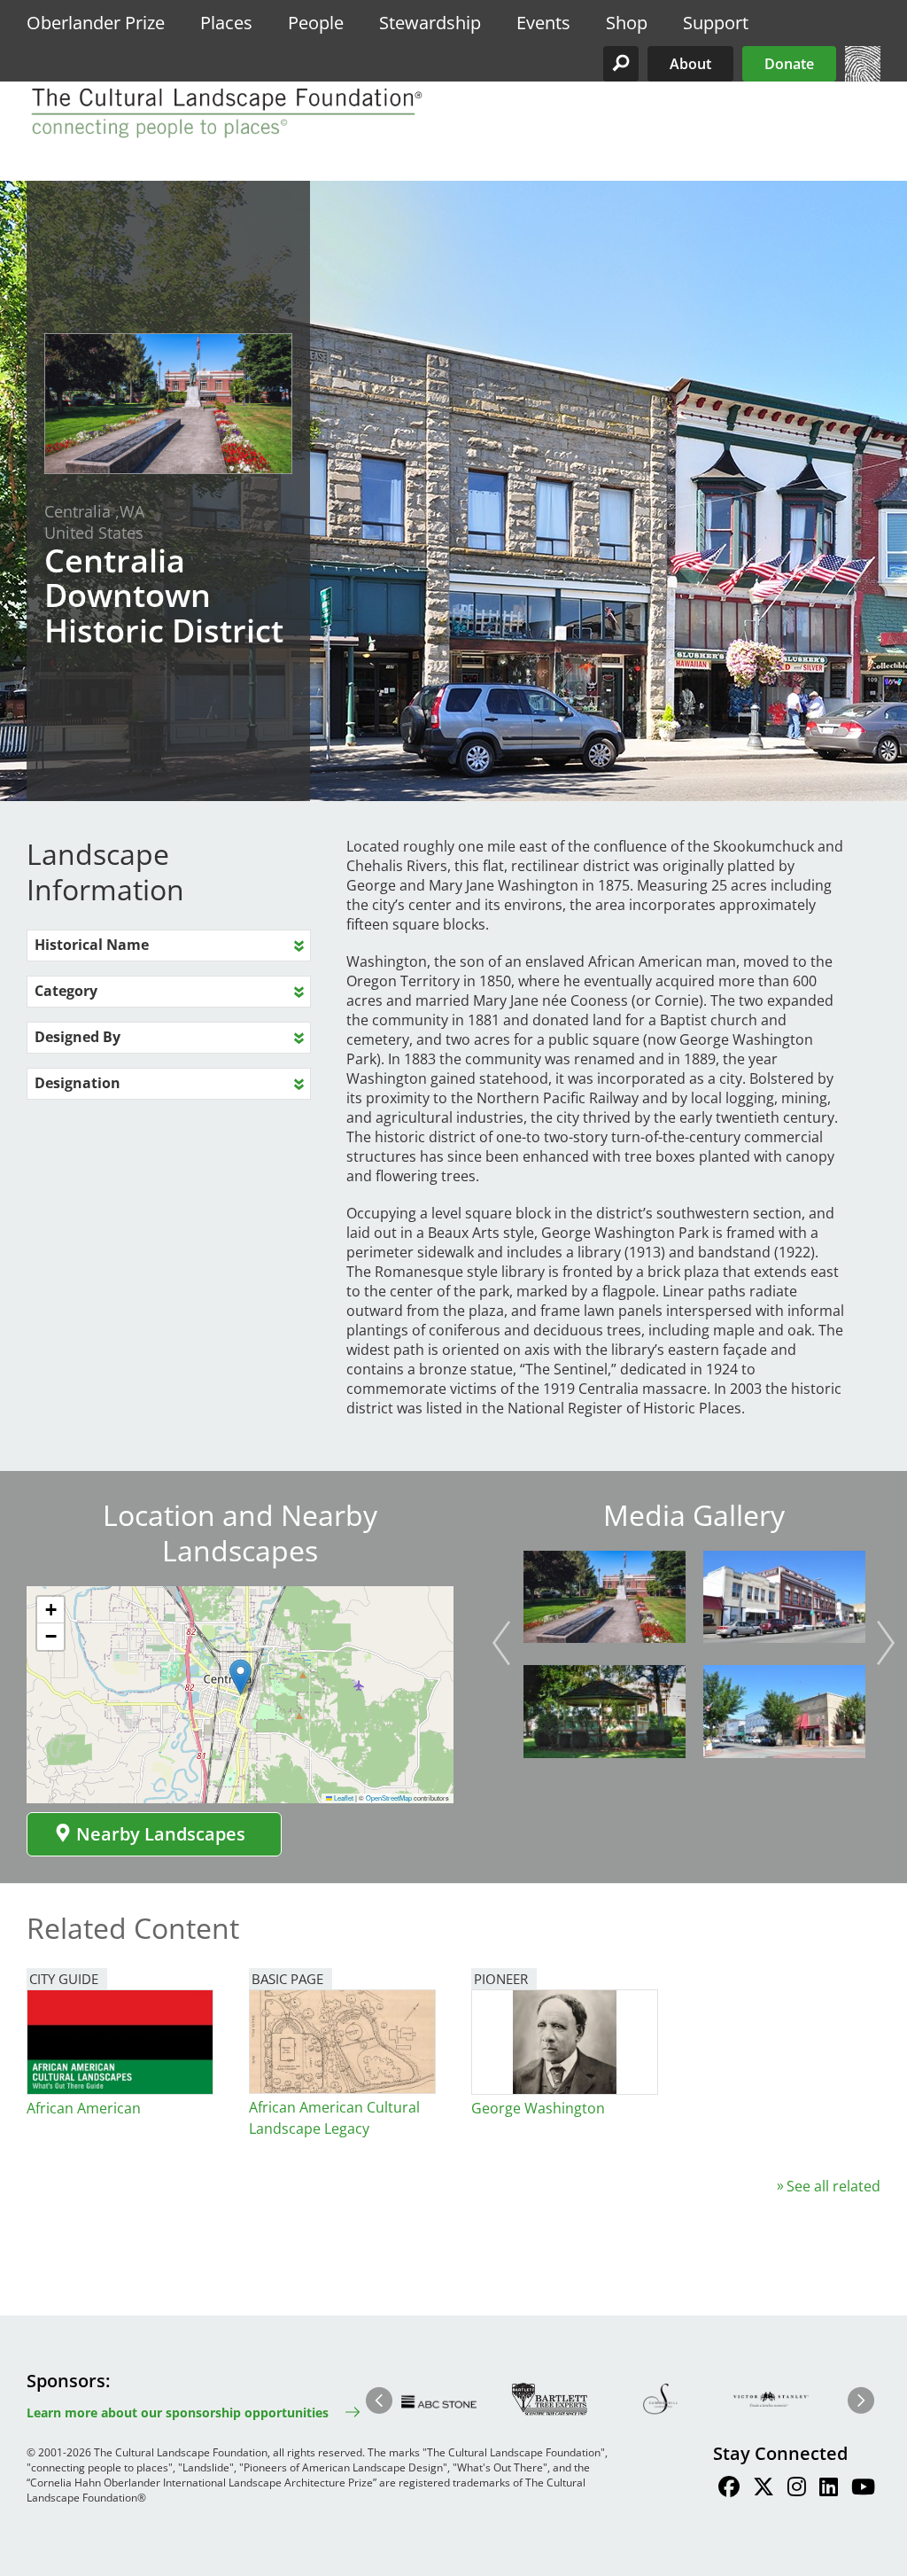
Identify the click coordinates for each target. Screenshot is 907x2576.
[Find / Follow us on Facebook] (729, 2489)
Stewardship (430, 23)
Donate (789, 64)
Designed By (78, 1037)
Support (716, 23)
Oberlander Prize (96, 23)
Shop (627, 23)
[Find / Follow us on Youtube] (863, 2489)
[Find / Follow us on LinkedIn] (829, 2489)
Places (226, 23)
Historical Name (92, 945)
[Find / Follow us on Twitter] (764, 2489)
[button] (621, 64)
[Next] (886, 1643)
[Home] (863, 76)
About (690, 64)
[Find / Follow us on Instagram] (797, 2489)
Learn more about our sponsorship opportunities (178, 2413)
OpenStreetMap (389, 1798)
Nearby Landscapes (161, 1834)
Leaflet (343, 1798)
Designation (78, 1083)
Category (66, 991)
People (316, 23)
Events (543, 23)
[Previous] (501, 1643)
